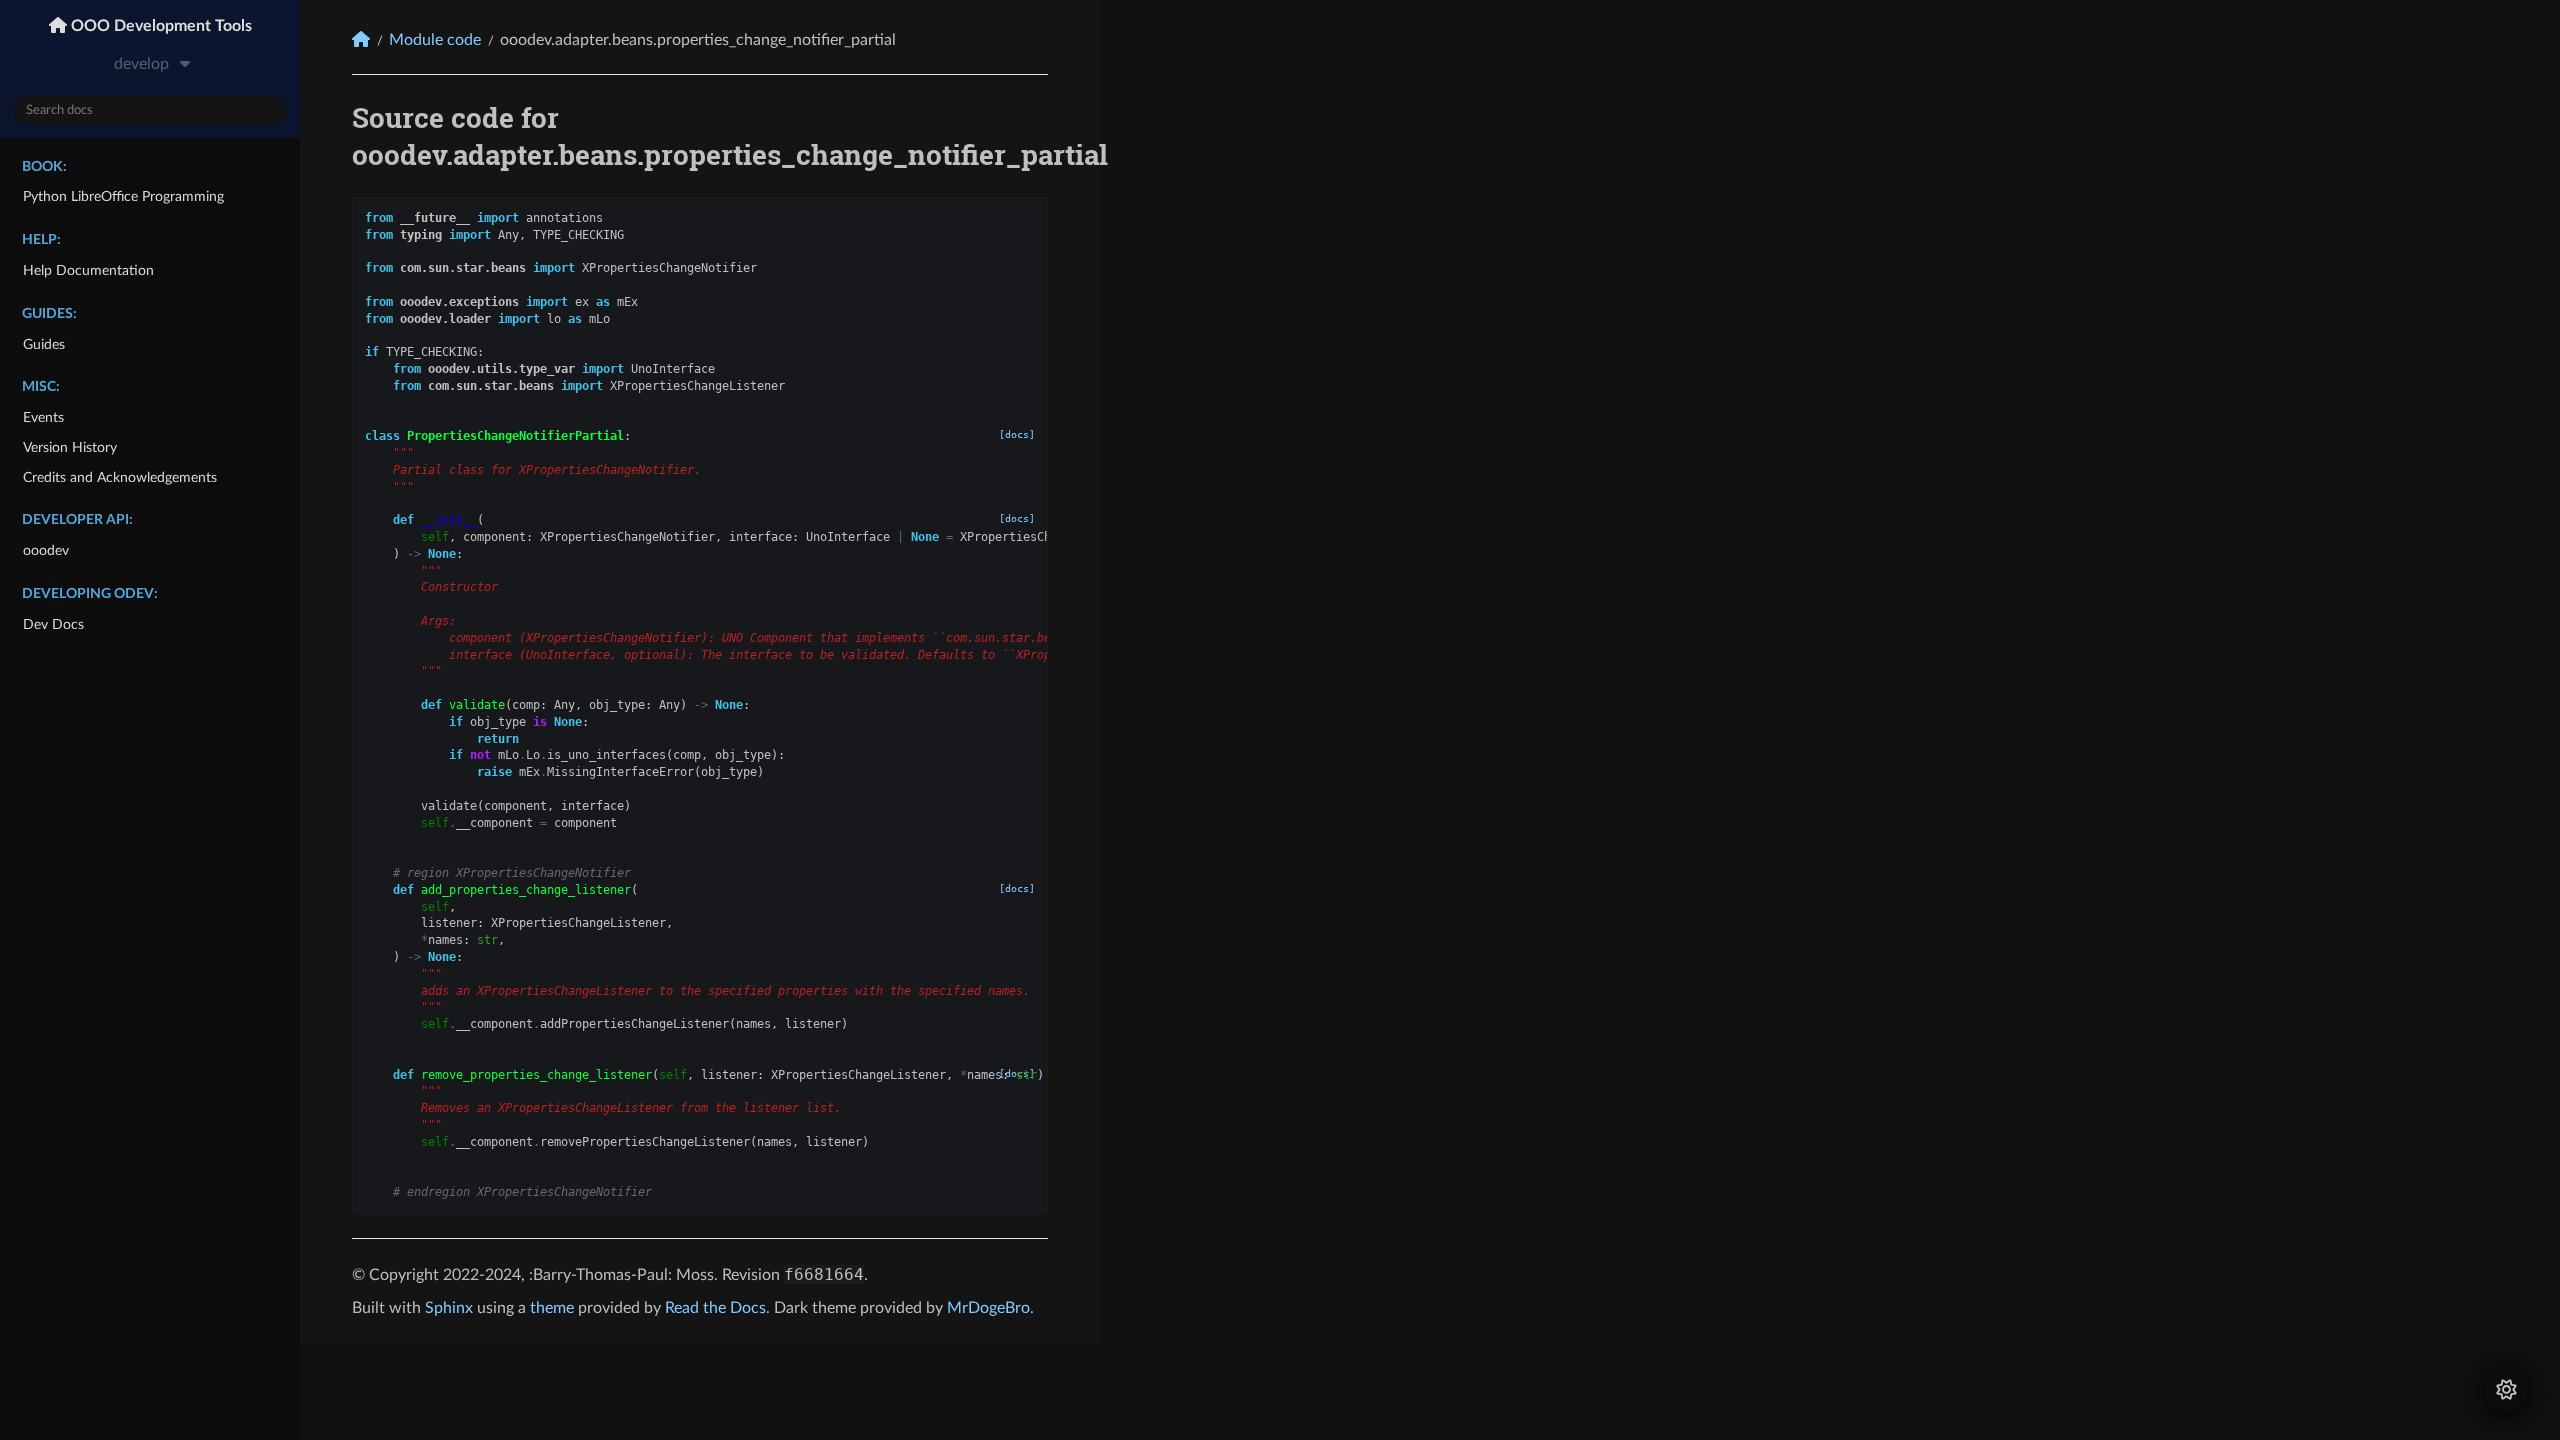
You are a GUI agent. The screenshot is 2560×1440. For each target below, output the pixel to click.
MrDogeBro (988, 1308)
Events (43, 417)
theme (552, 1308)
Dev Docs (53, 624)
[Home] (361, 39)
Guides (44, 344)
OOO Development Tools (159, 26)
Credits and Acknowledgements (120, 477)
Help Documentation (88, 270)
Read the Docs (715, 1308)
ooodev (46, 550)
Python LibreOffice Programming (123, 196)
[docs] (1017, 434)
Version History (70, 447)
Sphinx (449, 1308)
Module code (435, 40)
